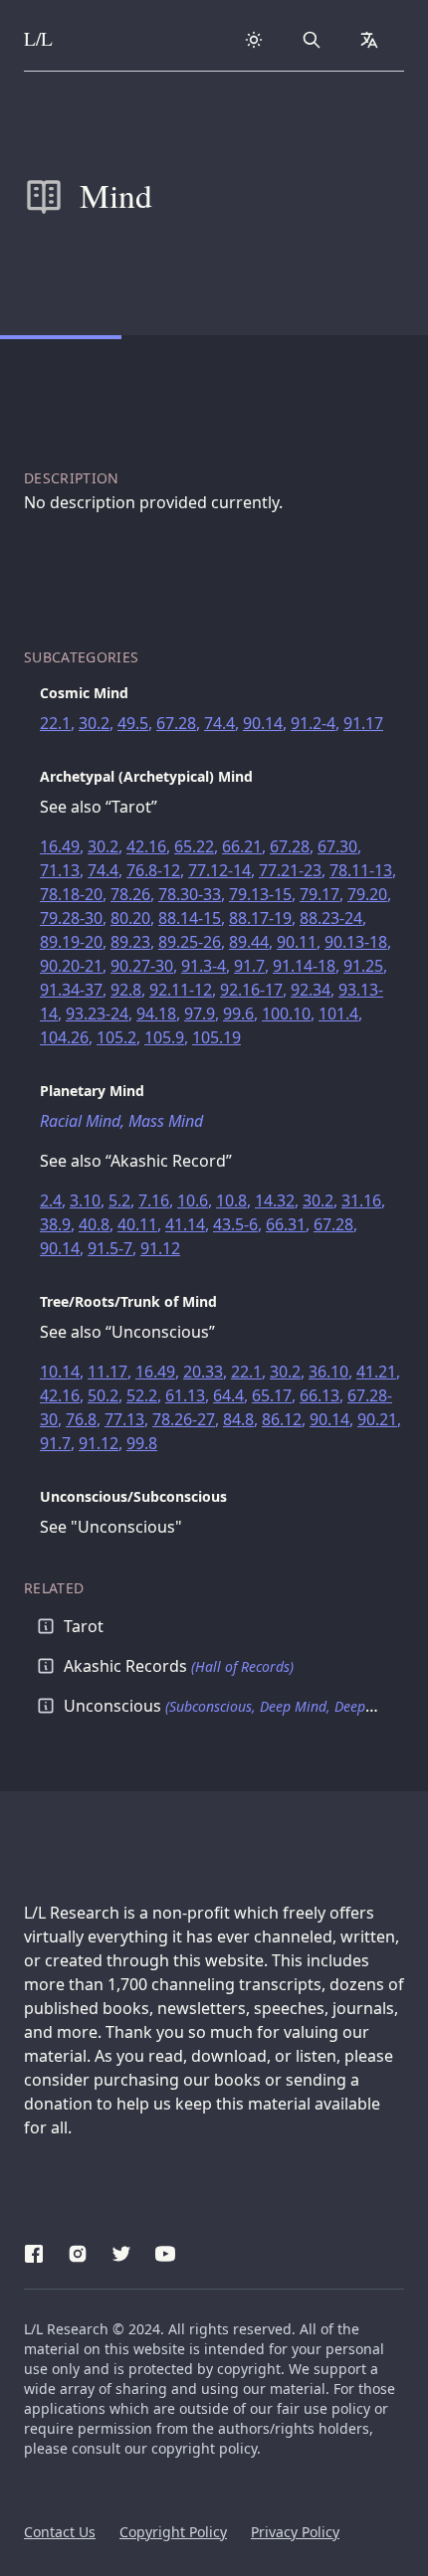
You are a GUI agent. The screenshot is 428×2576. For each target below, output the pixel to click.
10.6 (193, 1200)
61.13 (185, 1395)
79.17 (320, 894)
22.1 (55, 723)
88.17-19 (260, 918)
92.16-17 (251, 990)
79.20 (367, 894)
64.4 (228, 1395)
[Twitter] (121, 2251)
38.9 (55, 1224)
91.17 (363, 723)
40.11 (137, 1224)
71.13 (60, 870)
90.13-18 (356, 942)
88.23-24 (331, 918)
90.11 (297, 942)
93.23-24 (97, 1013)
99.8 (142, 1443)
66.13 (320, 1395)
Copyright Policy (173, 2532)
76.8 (81, 1419)
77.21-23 (290, 870)
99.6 (238, 1013)
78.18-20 (71, 894)
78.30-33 (190, 894)
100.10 (286, 1013)
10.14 (60, 1372)
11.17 (107, 1372)
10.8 (231, 1200)
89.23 (130, 942)
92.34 (311, 990)
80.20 (130, 918)
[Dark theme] (254, 40)
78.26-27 (184, 1419)
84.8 (238, 1419)
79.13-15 (260, 894)
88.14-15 (190, 918)
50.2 (103, 1395)
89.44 (249, 942)
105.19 (216, 1037)
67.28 (176, 723)
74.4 (219, 723)
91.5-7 (110, 1248)
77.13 (124, 1419)
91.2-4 (313, 723)
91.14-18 (304, 966)
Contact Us (60, 2532)
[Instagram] (78, 2251)
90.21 (377, 1419)
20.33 (203, 1372)
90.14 (263, 723)
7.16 (154, 1200)
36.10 (328, 1372)
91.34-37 (71, 990)
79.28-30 (71, 918)
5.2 (119, 1200)
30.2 (94, 723)
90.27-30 (142, 966)
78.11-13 (361, 870)
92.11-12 (181, 990)
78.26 (130, 894)
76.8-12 (153, 870)
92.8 (126, 990)
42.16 (146, 846)
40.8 (94, 1224)
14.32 (275, 1200)
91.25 (363, 966)
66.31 (286, 1224)
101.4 (338, 1013)
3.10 (85, 1200)
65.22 (194, 846)
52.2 (142, 1395)
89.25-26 (190, 942)
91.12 (160, 1248)
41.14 (185, 1224)
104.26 (64, 1037)
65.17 (272, 1395)
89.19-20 (71, 942)
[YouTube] (165, 2251)
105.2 (116, 1037)
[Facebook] (34, 2251)
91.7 (249, 966)
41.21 (376, 1372)
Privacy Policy (295, 2532)
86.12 (282, 1419)
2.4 (51, 1200)
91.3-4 (204, 966)
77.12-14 (219, 870)
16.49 (60, 846)
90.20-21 (71, 966)
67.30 (337, 846)
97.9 (200, 1013)
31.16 (361, 1200)
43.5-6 (235, 1224)
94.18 (156, 1013)
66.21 (242, 846)
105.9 (164, 1037)
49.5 (133, 723)
